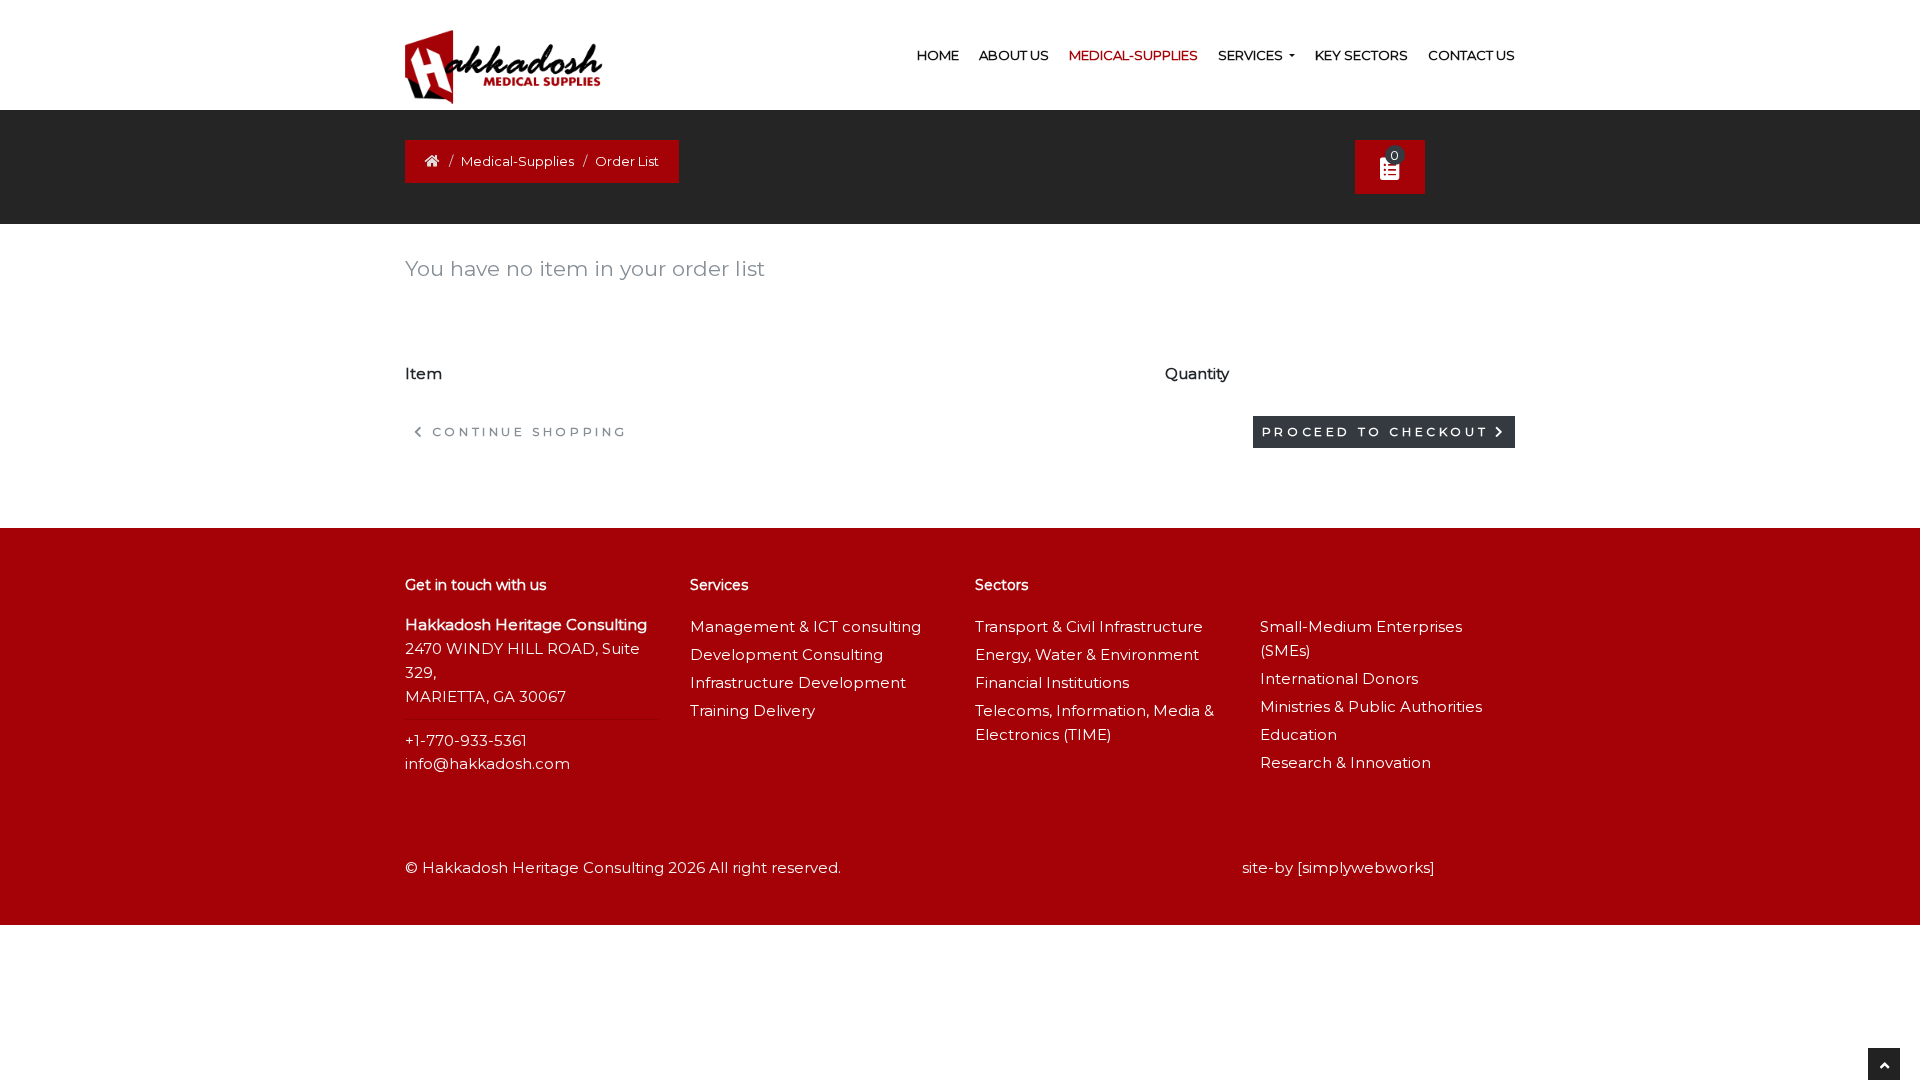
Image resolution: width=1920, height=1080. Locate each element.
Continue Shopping (526, 431)
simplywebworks (1366, 867)
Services (1252, 55)
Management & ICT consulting (805, 626)
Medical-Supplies (1133, 55)
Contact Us (1471, 55)
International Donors (1339, 678)
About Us (1014, 55)
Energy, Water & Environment (1087, 654)
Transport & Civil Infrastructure (1089, 626)
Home (938, 55)
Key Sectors (1361, 55)
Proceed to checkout (1378, 431)
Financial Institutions (1052, 682)
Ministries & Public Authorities (1371, 706)
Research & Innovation (1345, 762)
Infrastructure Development (798, 682)
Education (1298, 734)
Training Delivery (752, 710)
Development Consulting (786, 654)
